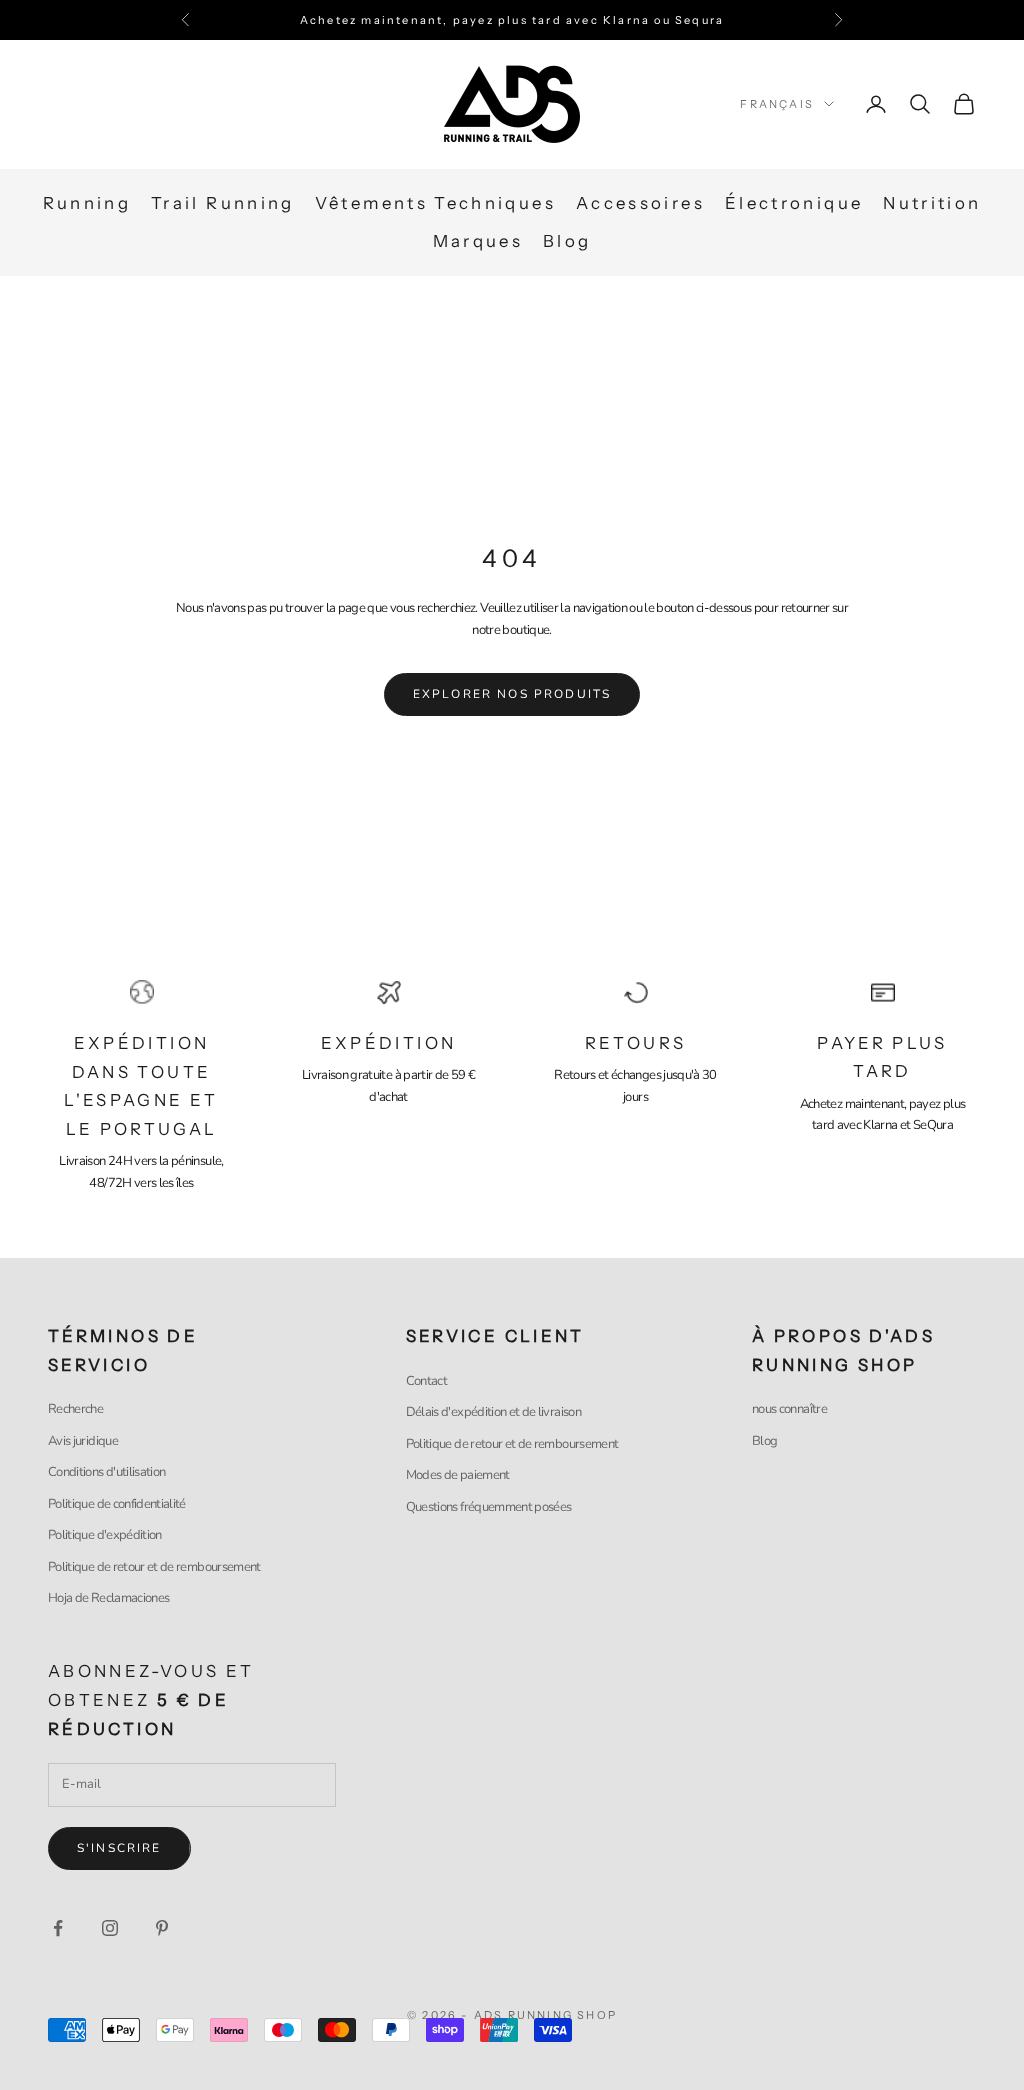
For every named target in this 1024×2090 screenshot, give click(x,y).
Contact (426, 1381)
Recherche (75, 1409)
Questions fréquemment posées (489, 1507)
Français (777, 104)
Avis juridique (83, 1441)
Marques (478, 241)
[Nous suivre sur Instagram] (110, 1928)
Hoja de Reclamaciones (108, 1598)
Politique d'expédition (105, 1535)
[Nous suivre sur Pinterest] (162, 1928)
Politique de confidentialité (117, 1504)
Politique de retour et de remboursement (154, 1567)
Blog (567, 241)
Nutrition (932, 203)
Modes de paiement (458, 1475)
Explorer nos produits (512, 694)
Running (87, 203)
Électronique (794, 203)
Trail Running (223, 203)
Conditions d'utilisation (106, 1472)
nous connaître (789, 1409)
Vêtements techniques (435, 203)
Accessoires (640, 203)
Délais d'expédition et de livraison (493, 1412)
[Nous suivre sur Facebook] (58, 1928)
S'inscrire (119, 1848)
